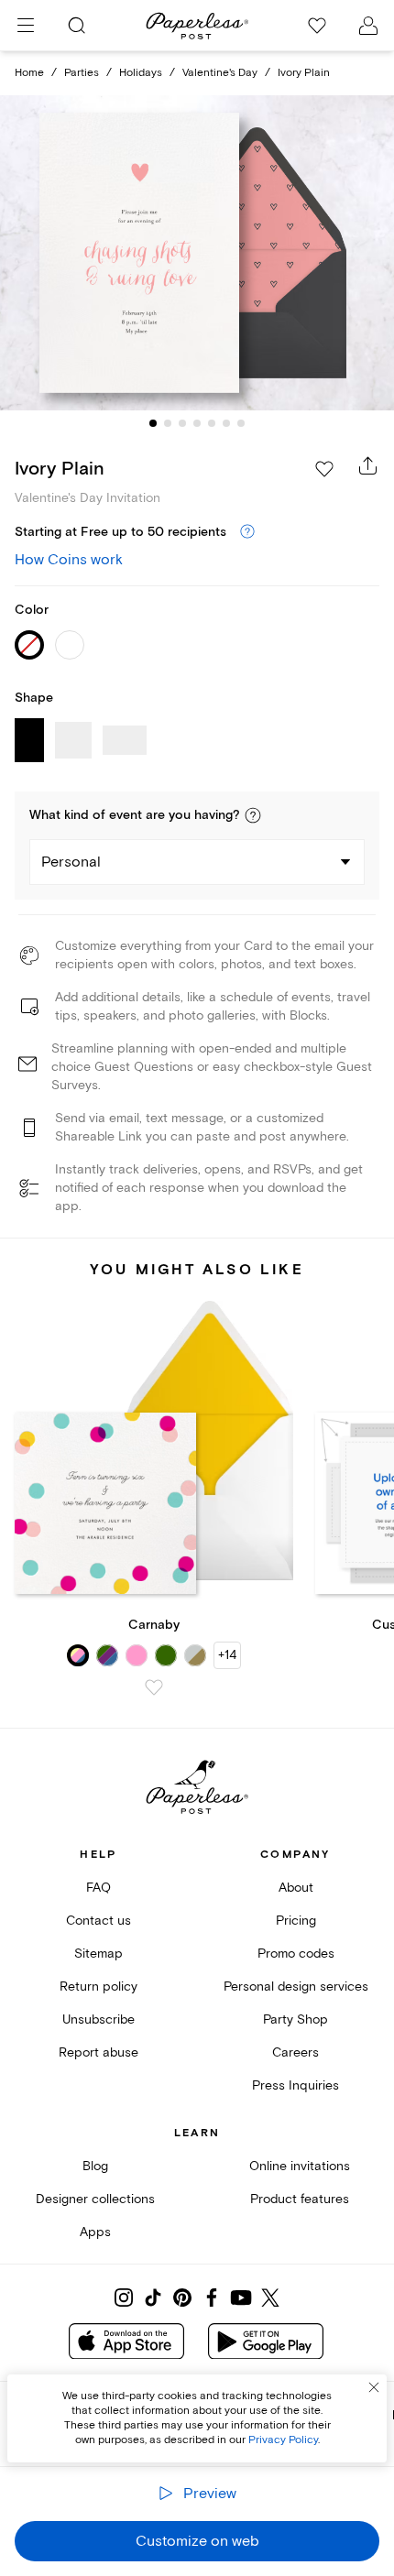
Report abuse (98, 2052)
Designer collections (95, 2199)
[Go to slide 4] (197, 423)
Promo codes (296, 1954)
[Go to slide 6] (226, 423)
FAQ (98, 1888)
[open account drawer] (368, 26)
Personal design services (296, 1987)
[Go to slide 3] (182, 423)
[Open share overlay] (368, 465)
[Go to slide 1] (153, 423)
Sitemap (98, 1954)
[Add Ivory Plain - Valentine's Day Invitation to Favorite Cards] (324, 469)
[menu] (26, 26)
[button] (253, 815)
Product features (300, 2199)
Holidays (141, 73)
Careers (295, 2052)
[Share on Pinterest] (182, 2298)
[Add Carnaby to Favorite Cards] (154, 1687)
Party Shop (295, 2019)
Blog (95, 2166)
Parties (82, 73)
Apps (95, 2232)
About (296, 1888)
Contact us (98, 1921)
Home (29, 73)
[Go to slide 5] (212, 423)
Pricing (296, 1921)
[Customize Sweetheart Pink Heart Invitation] (197, 252)
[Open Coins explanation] (247, 532)
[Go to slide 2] (168, 423)
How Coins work (69, 560)
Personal (71, 862)
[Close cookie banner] (374, 2387)
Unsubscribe (98, 2019)
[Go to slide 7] (241, 423)
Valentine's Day (220, 73)
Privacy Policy (283, 2440)
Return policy (98, 1987)
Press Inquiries (295, 2085)
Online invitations (300, 2166)
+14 (227, 1655)
